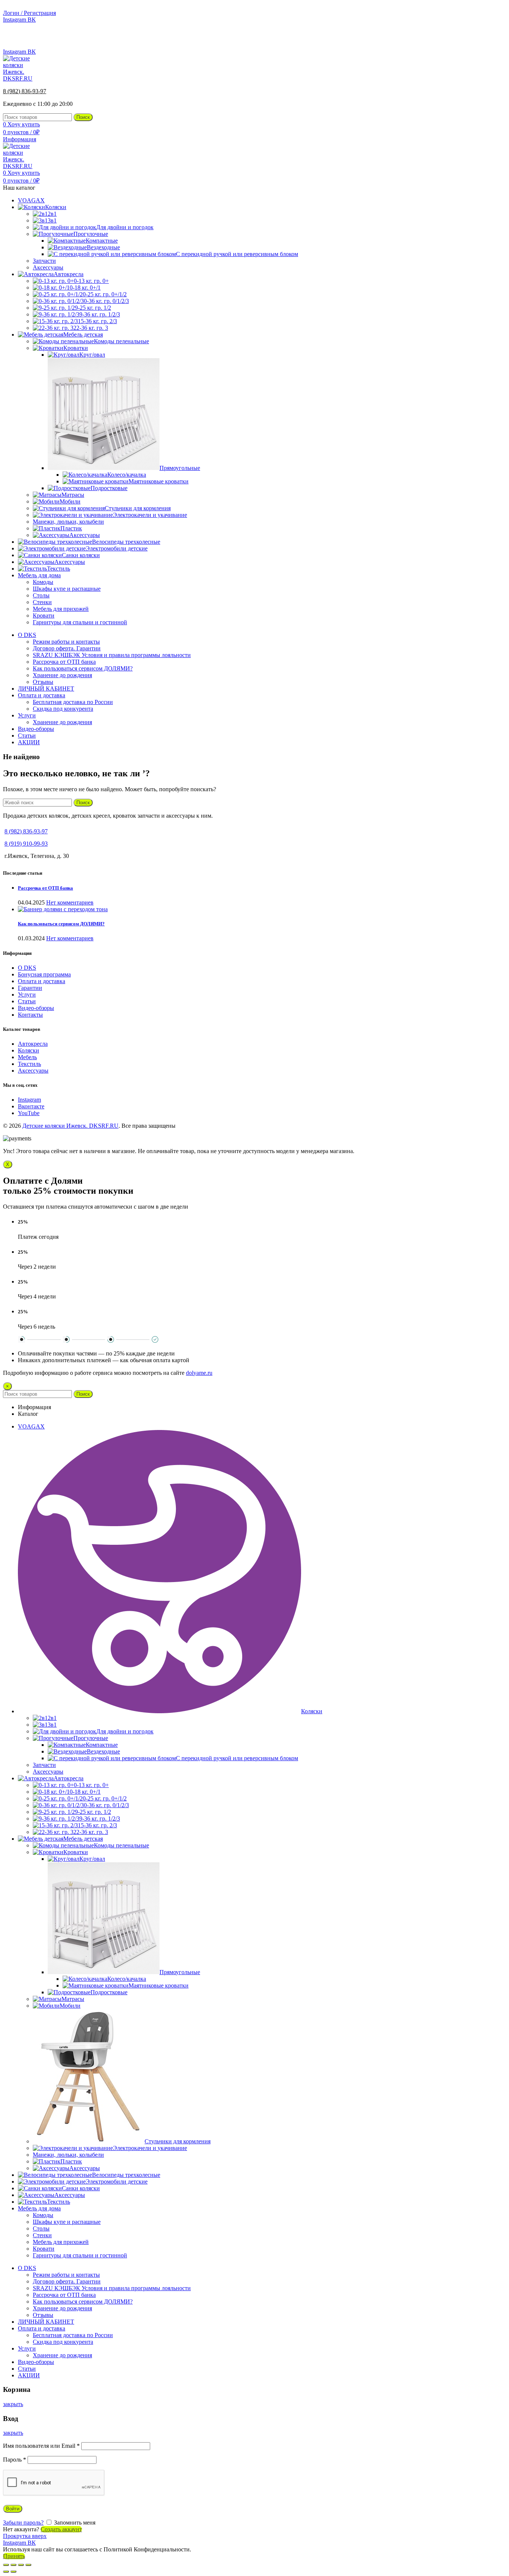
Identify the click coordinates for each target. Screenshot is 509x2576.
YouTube (29, 1113)
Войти (13, 2509)
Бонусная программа (44, 974)
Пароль (15, 2460)
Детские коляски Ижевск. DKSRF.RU (70, 1126)
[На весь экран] (21, 2565)
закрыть (13, 2404)
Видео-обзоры (36, 1008)
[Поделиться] (13, 2565)
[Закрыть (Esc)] (6, 2565)
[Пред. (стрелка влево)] (6, 2572)
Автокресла (33, 1044)
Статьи (27, 1001)
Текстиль (29, 1064)
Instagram (29, 1100)
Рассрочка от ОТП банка (45, 888)
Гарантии (30, 988)
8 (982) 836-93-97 (484, 39)
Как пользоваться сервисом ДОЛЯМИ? (61, 924)
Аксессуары (33, 1071)
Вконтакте (31, 1106)
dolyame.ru (199, 1373)
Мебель (27, 1057)
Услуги (27, 995)
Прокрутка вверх (25, 2536)
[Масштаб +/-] (28, 2565)
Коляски (29, 1050)
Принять (14, 2556)
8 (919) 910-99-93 (26, 844)
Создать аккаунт (61, 2529)
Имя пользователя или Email (41, 2446)
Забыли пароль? (23, 2523)
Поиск (83, 117)
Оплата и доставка (42, 981)
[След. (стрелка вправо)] (13, 2572)
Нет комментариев (70, 902)
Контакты (30, 1015)
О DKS (27, 968)
